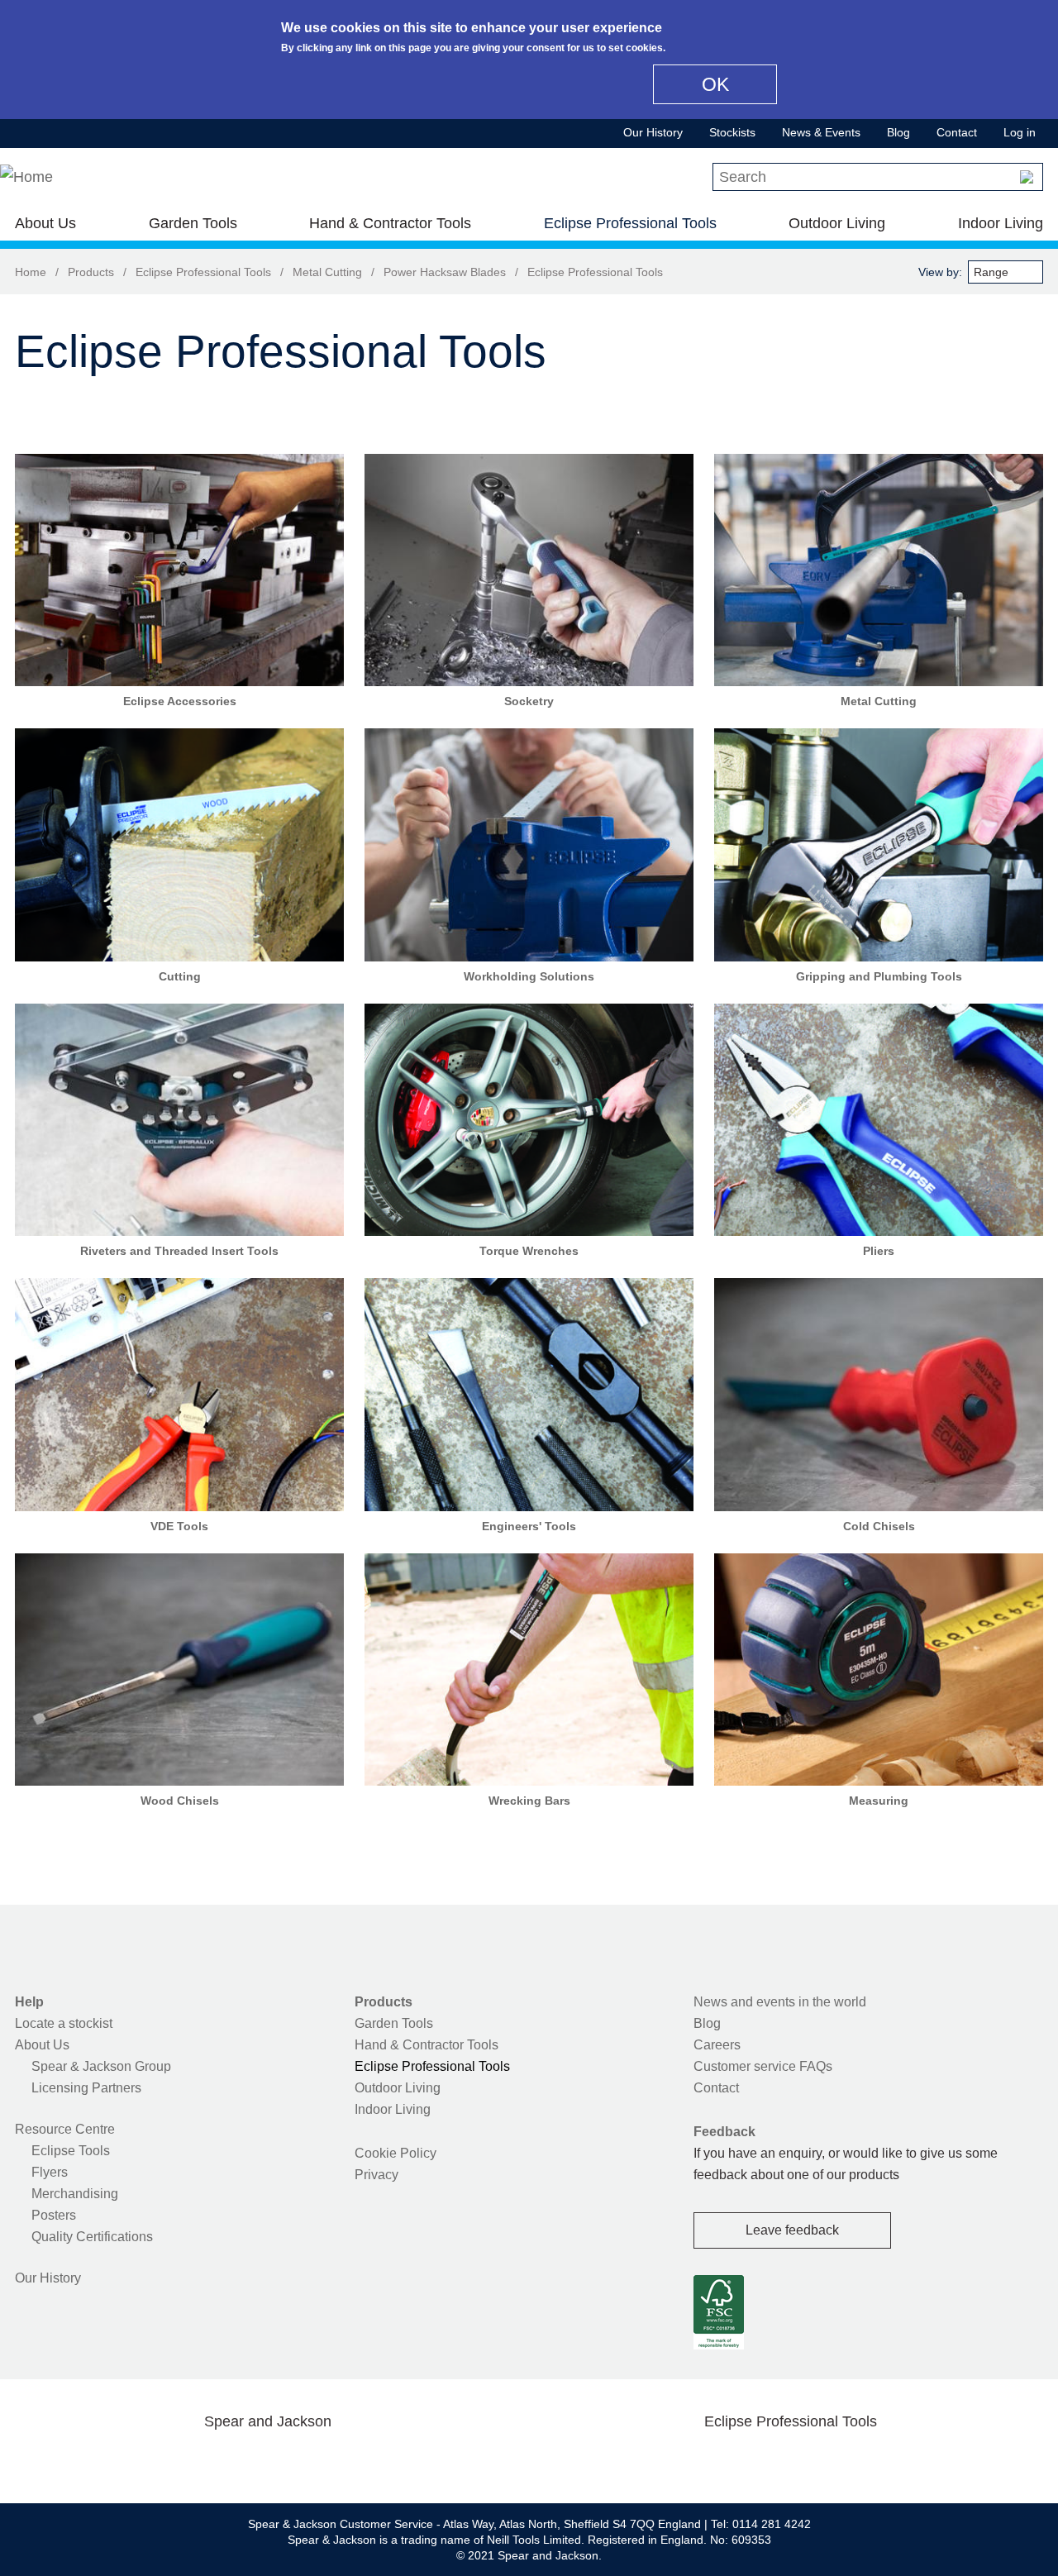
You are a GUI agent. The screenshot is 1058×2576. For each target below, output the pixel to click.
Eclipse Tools (71, 2151)
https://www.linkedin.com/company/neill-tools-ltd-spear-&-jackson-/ (294, 2460)
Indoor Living (1001, 223)
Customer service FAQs (763, 2066)
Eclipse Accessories (180, 701)
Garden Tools (193, 223)
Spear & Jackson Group (101, 2066)
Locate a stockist (64, 2023)
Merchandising (75, 2194)
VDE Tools (179, 1526)
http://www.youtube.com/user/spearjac (346, 2460)
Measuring (879, 1801)
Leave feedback (792, 2230)
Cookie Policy (396, 2153)
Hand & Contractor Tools (390, 223)
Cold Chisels (879, 1526)
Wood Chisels (180, 1801)
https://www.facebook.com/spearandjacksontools (136, 2460)
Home (31, 272)
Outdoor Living (837, 223)
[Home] (26, 177)
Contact (957, 132)
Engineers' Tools (529, 1526)
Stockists (732, 132)
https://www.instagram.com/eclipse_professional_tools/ (817, 2460)
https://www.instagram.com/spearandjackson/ (241, 2460)
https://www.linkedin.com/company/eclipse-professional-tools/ (870, 2460)
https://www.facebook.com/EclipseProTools (712, 2460)
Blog (898, 132)
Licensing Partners (86, 2088)
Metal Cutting (327, 272)
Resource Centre (65, 2129)
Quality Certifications (92, 2237)
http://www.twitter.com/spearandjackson (188, 2460)
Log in (1020, 132)
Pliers (879, 1251)
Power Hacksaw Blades (445, 272)
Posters (54, 2215)
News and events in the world (780, 2002)
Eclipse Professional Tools (630, 223)
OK (715, 84)
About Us (45, 223)
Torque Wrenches (529, 1251)
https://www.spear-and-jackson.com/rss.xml (399, 2460)
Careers (717, 2045)
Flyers (50, 2172)
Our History (653, 132)
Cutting (180, 976)
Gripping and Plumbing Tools (879, 976)
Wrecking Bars (529, 1801)
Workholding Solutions (529, 976)
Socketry (529, 701)
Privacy (376, 2175)
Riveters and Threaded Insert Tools (179, 1251)
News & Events (821, 132)
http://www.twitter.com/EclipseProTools (764, 2460)
